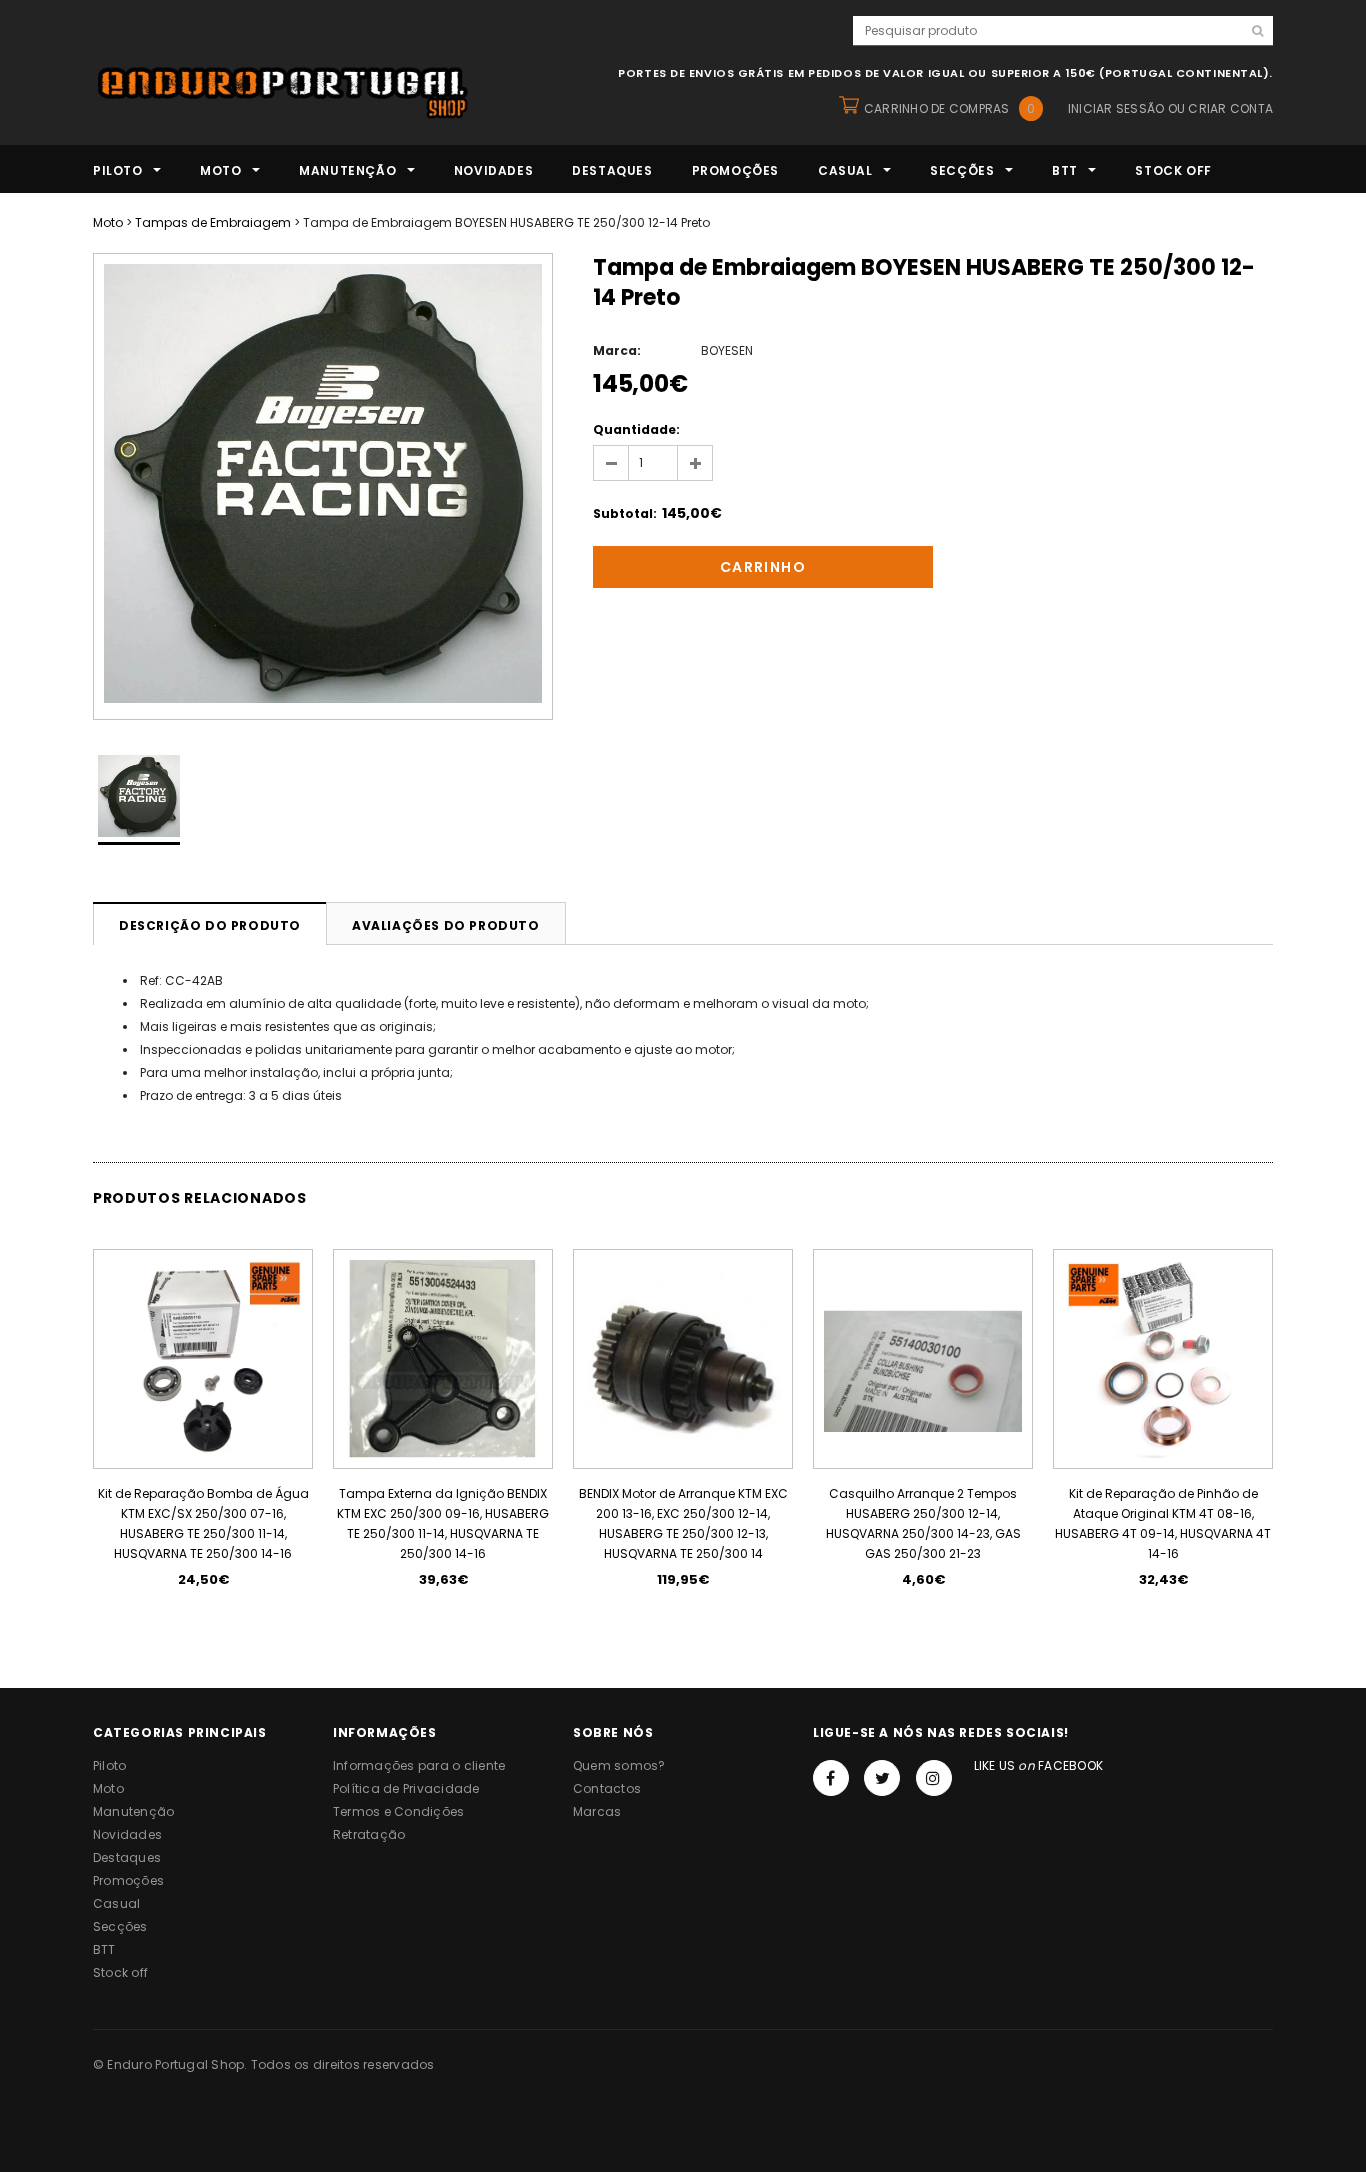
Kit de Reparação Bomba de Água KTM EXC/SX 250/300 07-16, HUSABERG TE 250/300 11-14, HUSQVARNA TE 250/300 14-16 (203, 1523)
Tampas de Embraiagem (213, 222)
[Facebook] (831, 1778)
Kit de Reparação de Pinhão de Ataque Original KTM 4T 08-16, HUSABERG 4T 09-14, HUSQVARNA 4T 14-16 (1163, 1523)
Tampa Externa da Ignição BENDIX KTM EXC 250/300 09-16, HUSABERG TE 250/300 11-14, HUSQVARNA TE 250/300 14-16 (443, 1523)
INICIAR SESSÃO (1116, 108)
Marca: (617, 350)
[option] (323, 486)
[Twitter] (882, 1778)
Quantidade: (636, 429)
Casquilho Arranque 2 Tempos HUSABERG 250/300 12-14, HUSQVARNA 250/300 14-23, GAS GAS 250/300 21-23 (923, 1523)
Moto (108, 222)
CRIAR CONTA (1230, 108)
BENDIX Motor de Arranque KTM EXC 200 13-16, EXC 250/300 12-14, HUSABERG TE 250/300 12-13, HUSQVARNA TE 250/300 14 (683, 1523)
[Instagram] (934, 1778)
